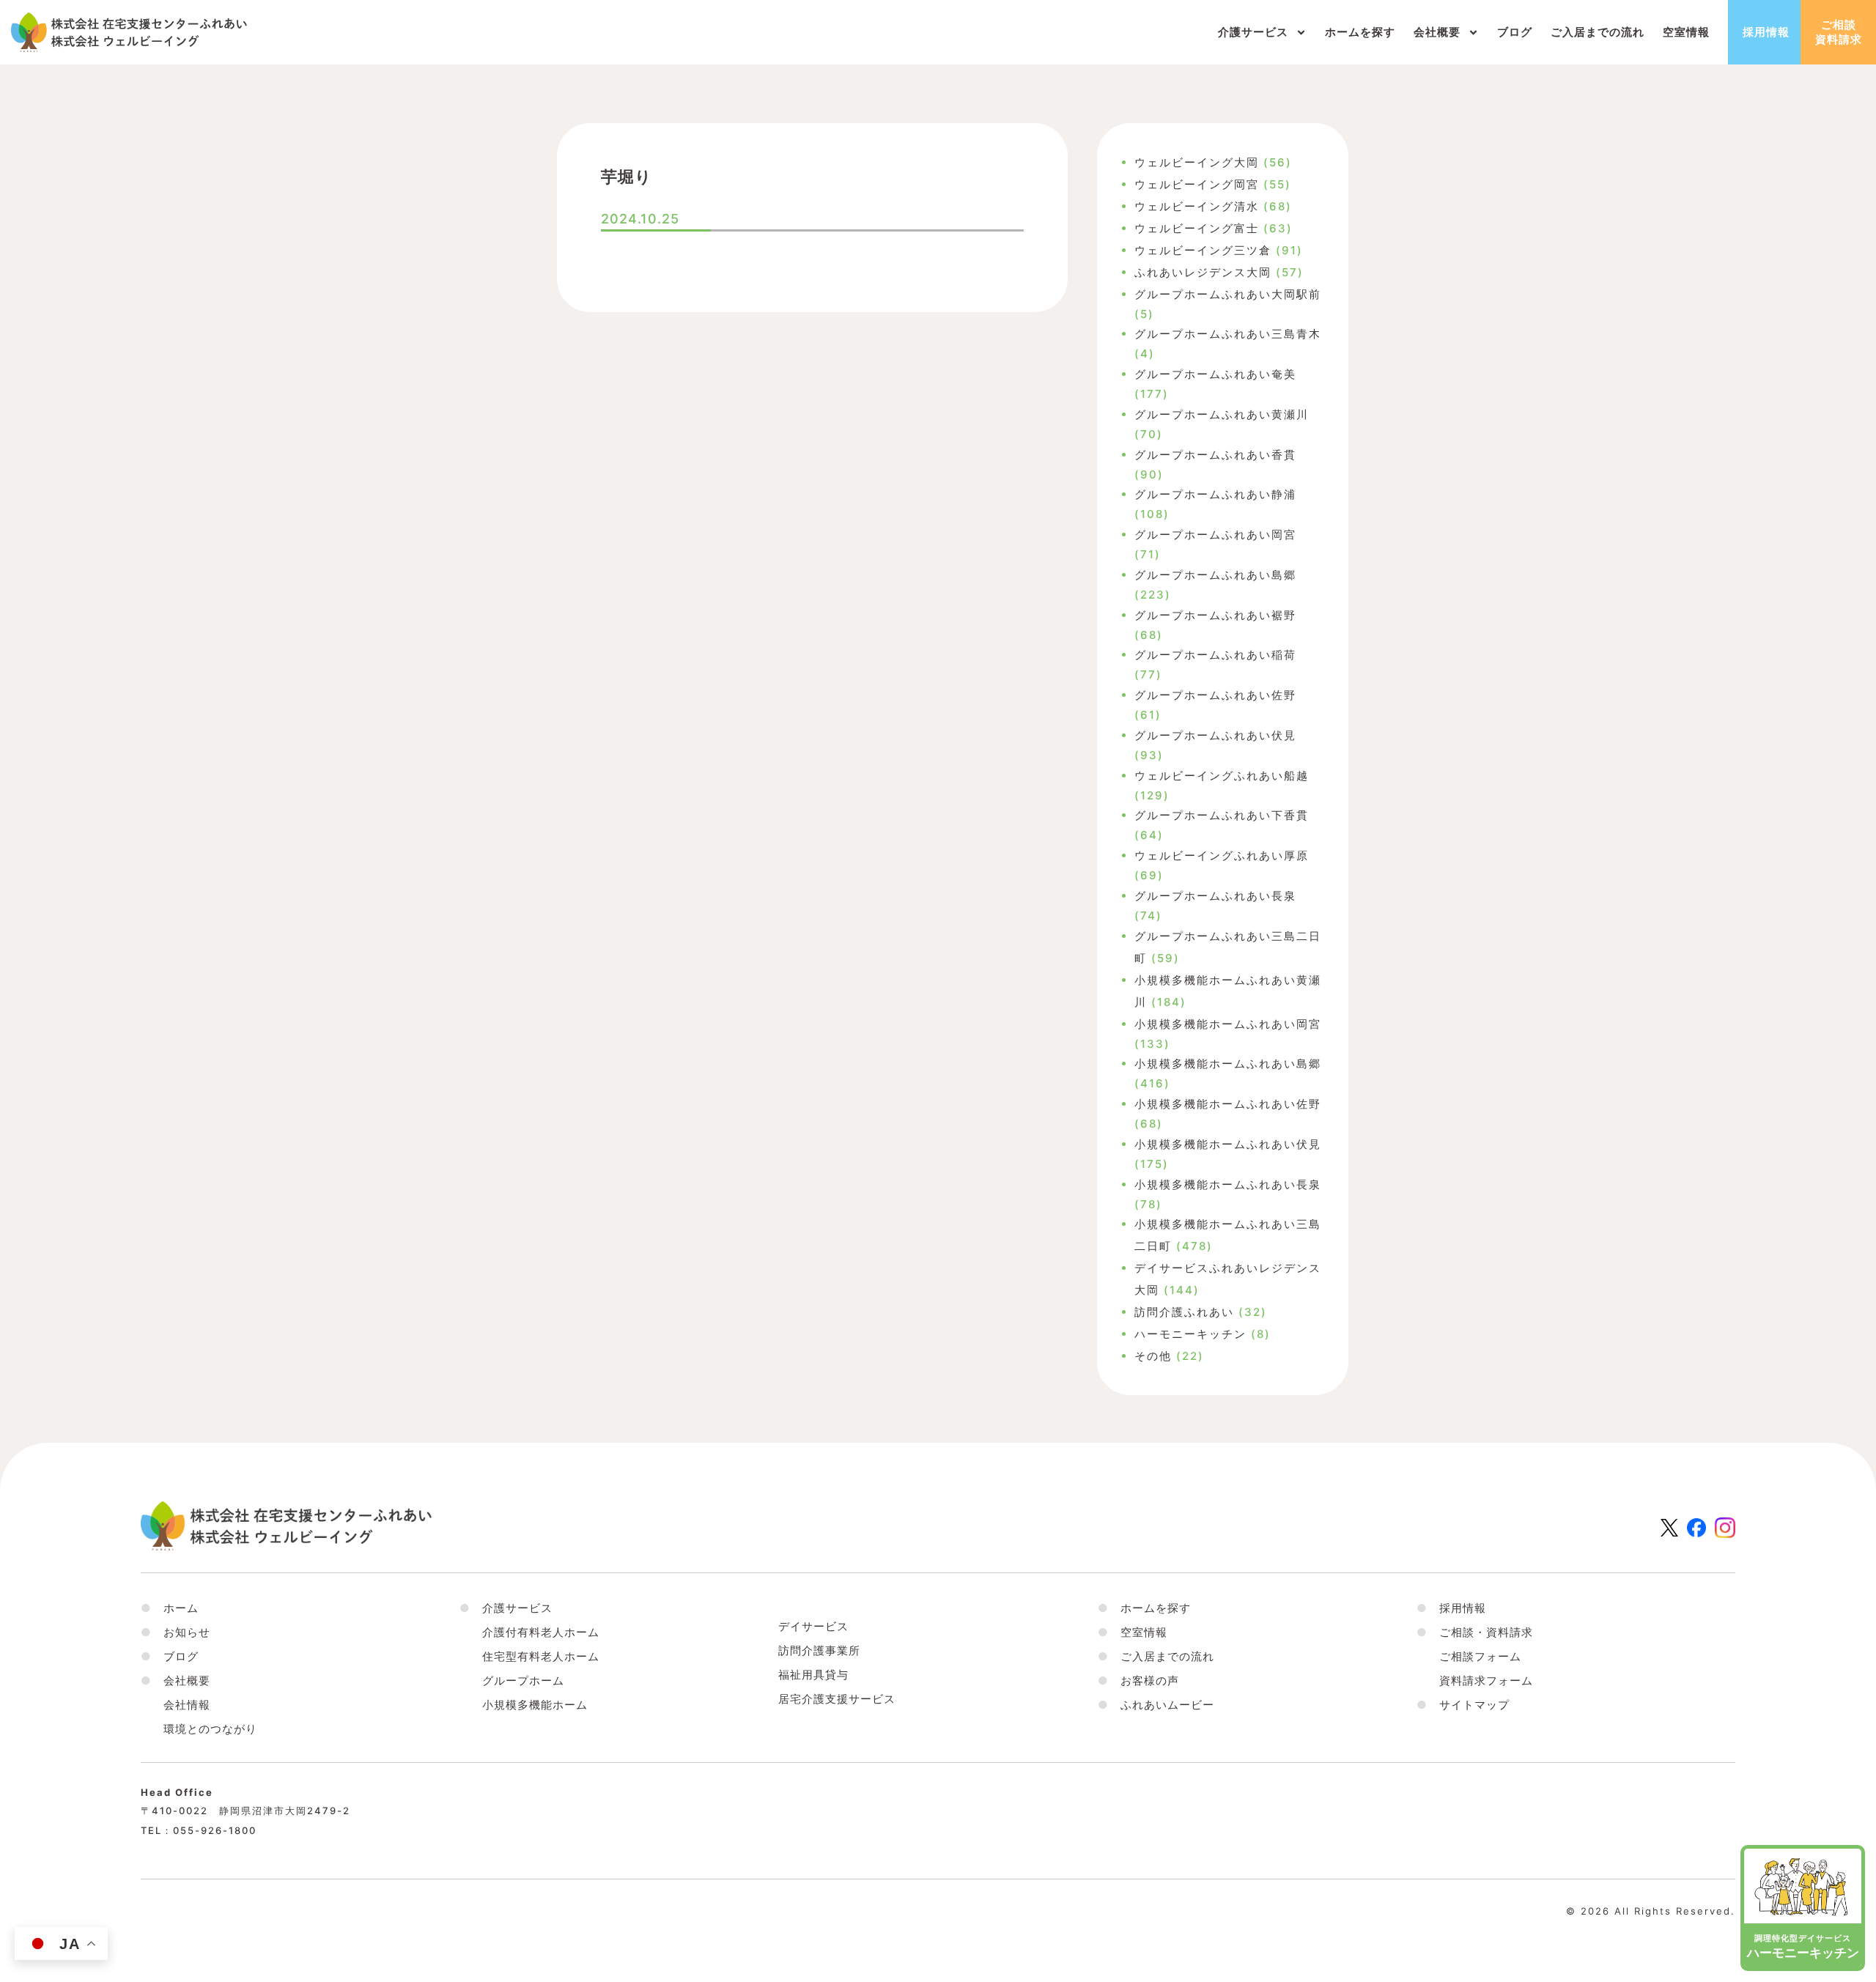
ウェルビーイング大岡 (1197, 162)
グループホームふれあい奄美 (1215, 374)
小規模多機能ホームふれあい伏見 (1228, 1144)
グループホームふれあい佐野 (1215, 695)
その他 (1153, 1356)
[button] (176, 1680)
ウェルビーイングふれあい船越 (1222, 776)
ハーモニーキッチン (1190, 1334)
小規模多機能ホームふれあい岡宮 (1228, 1024)
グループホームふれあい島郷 (1215, 575)
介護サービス (1253, 32)
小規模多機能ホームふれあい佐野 (1228, 1104)
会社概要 (1437, 32)
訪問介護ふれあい (1184, 1312)
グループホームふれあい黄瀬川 (1222, 414)
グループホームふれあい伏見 (1215, 735)
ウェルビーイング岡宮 (1197, 184)
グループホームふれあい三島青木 (1228, 334)
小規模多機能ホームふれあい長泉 (1228, 1184)
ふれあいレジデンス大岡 (1203, 272)
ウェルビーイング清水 (1197, 206)
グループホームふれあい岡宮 (1215, 535)
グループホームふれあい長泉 (1215, 896)
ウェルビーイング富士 (1197, 228)
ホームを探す (1360, 32)
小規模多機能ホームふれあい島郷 (1228, 1064)
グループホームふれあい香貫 (1215, 455)
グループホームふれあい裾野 (1215, 615)
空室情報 (1686, 32)
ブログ (1515, 32)
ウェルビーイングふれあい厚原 (1222, 855)
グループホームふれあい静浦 (1215, 494)
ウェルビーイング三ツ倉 (1203, 250)
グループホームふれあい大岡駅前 (1228, 294)
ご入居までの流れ (1598, 32)
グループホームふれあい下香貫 (1222, 815)
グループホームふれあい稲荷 (1215, 655)
